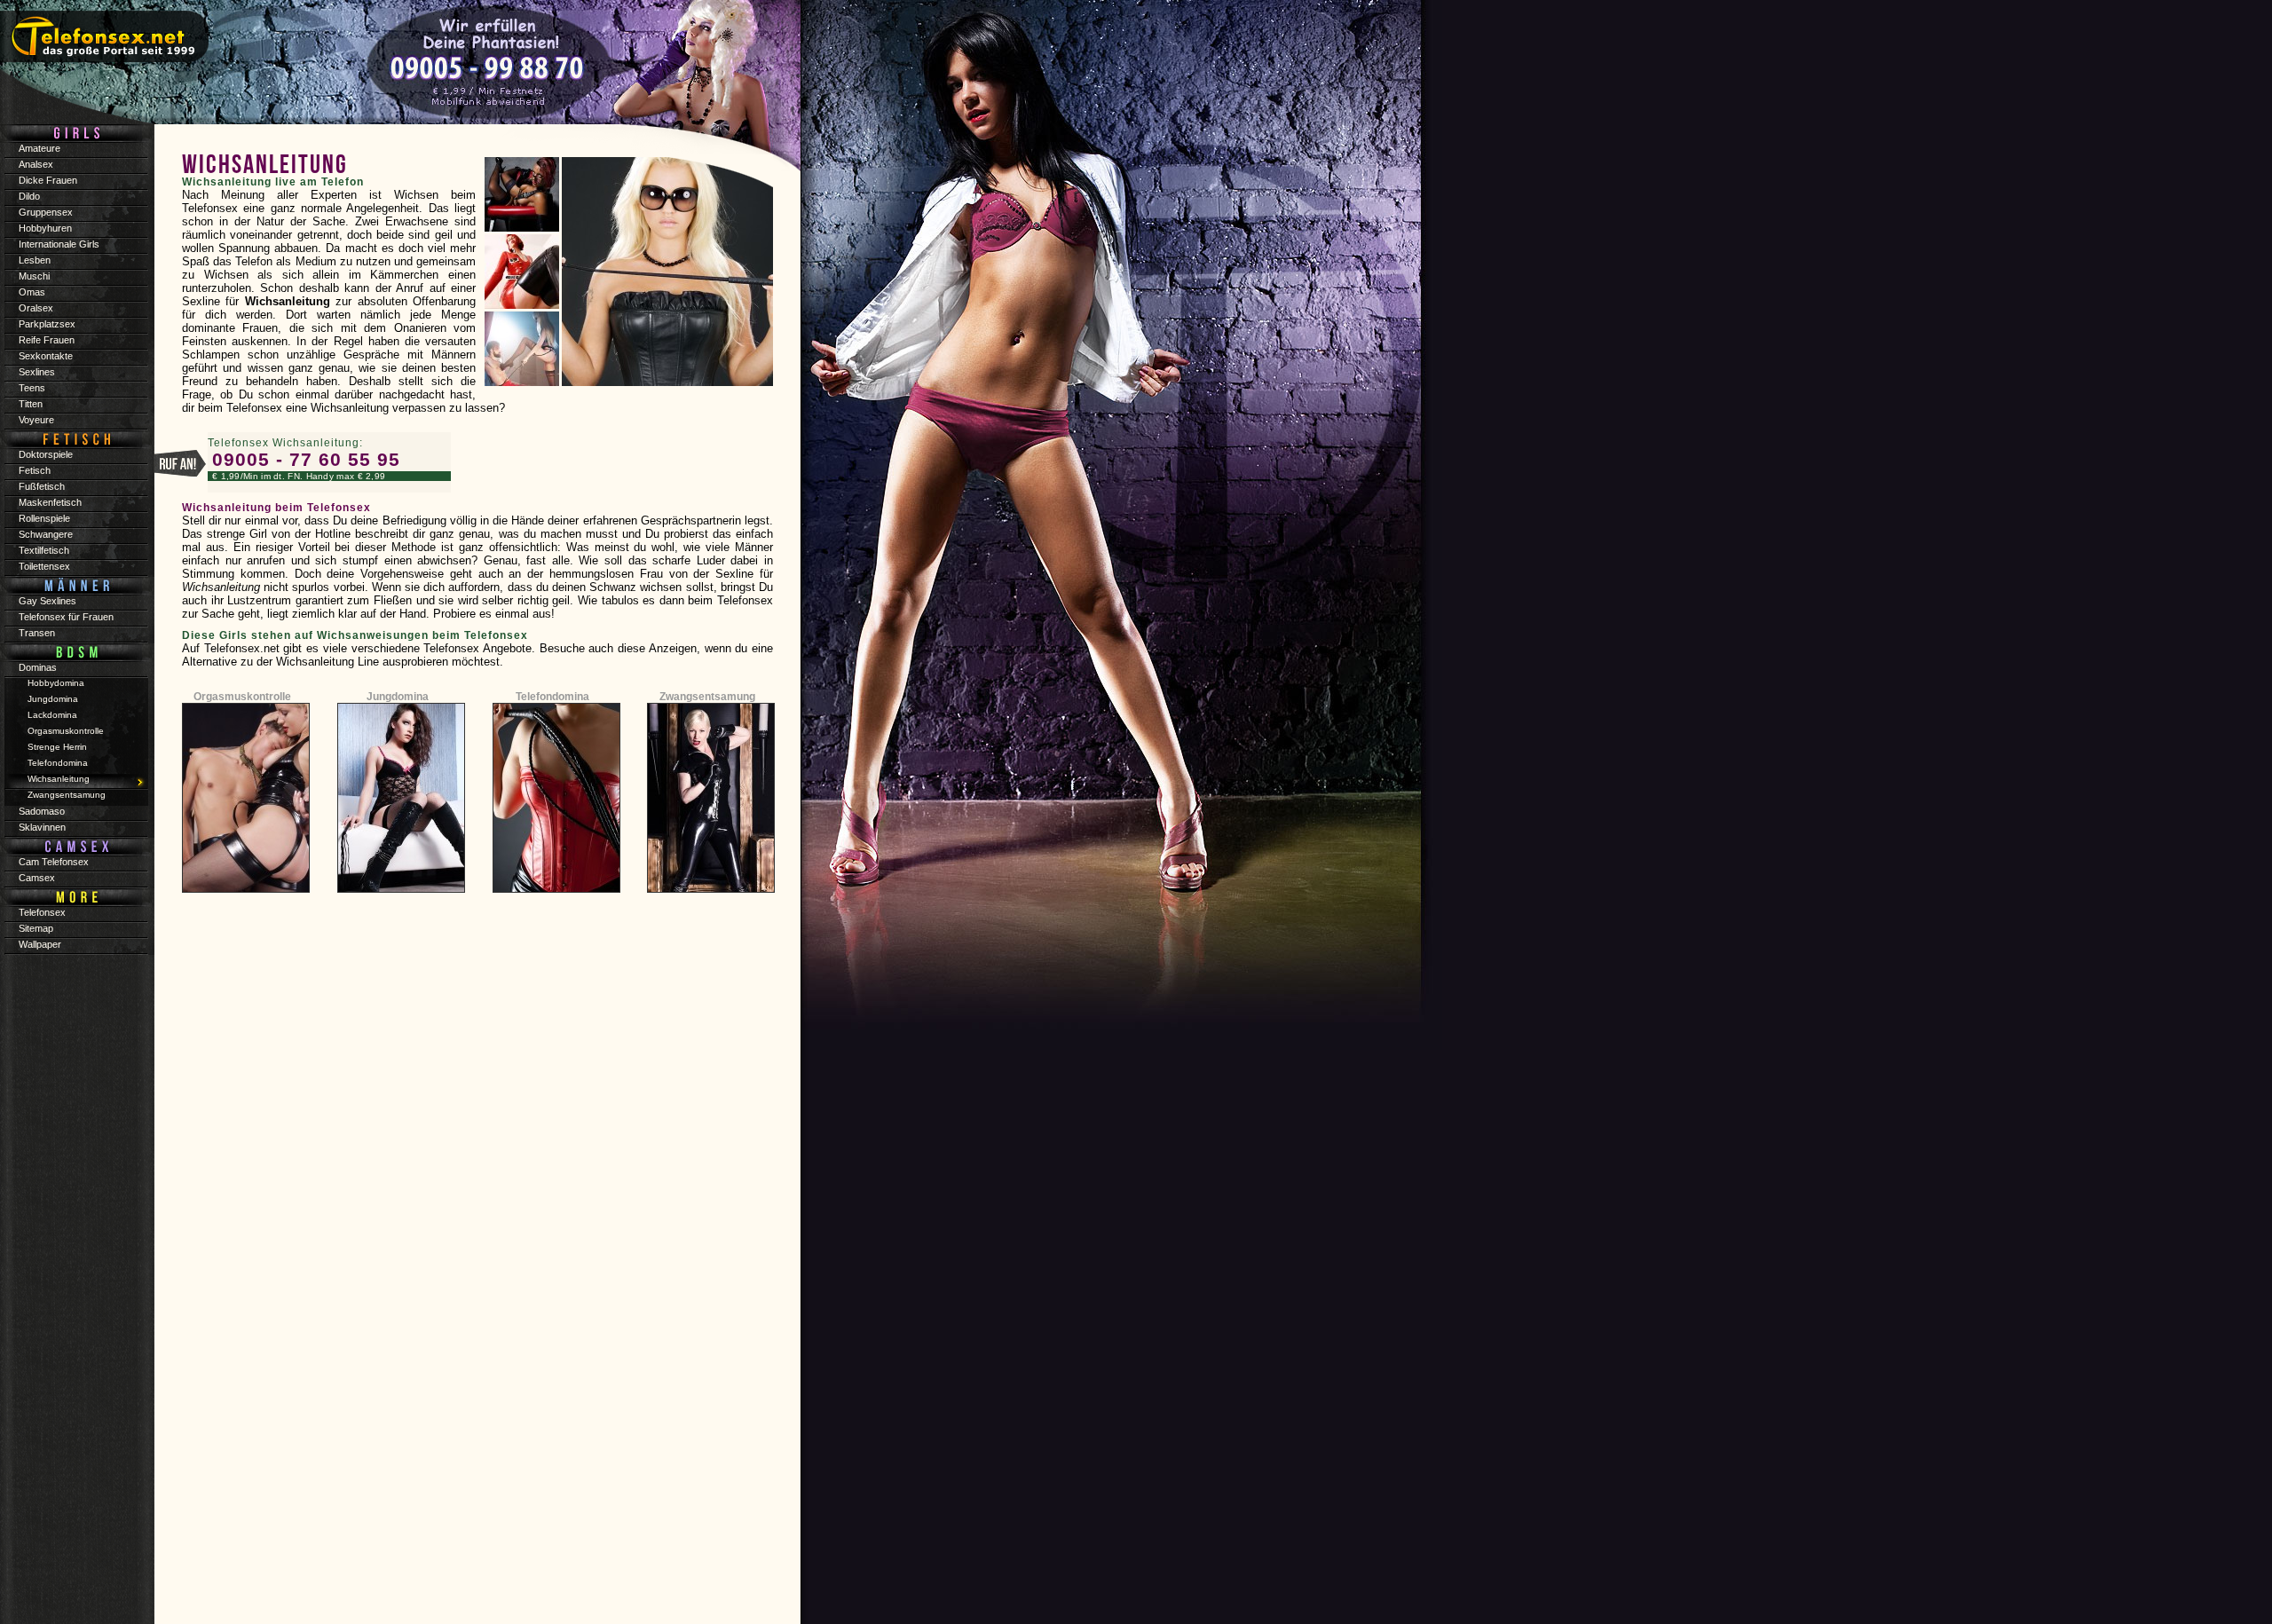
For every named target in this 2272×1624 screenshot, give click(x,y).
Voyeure (36, 420)
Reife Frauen (47, 340)
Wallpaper (40, 944)
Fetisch (35, 470)
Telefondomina (552, 697)
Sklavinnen (42, 827)
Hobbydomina (56, 683)
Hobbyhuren (45, 228)
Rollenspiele (44, 518)
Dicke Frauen (48, 180)
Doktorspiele (46, 454)
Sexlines (37, 372)
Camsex (37, 878)
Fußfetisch (42, 486)
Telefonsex (42, 912)
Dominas (38, 667)
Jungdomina (398, 697)
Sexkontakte (46, 356)
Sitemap (36, 928)
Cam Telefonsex (54, 862)
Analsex (36, 164)
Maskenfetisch (50, 502)
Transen (37, 633)
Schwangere (46, 534)
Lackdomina (52, 715)
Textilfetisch (44, 550)
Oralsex (36, 308)
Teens (32, 388)
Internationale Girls (59, 244)
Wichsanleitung (59, 779)
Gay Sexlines (47, 601)
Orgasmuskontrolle (242, 697)
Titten (31, 404)
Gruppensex (46, 212)
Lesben (35, 260)
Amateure (39, 148)
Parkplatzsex (47, 324)
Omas (32, 292)
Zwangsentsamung (707, 697)
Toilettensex (44, 566)
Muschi (34, 276)
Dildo (29, 196)
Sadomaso (42, 811)
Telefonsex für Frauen (66, 617)
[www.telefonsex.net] (399, 67)
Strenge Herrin (57, 747)
